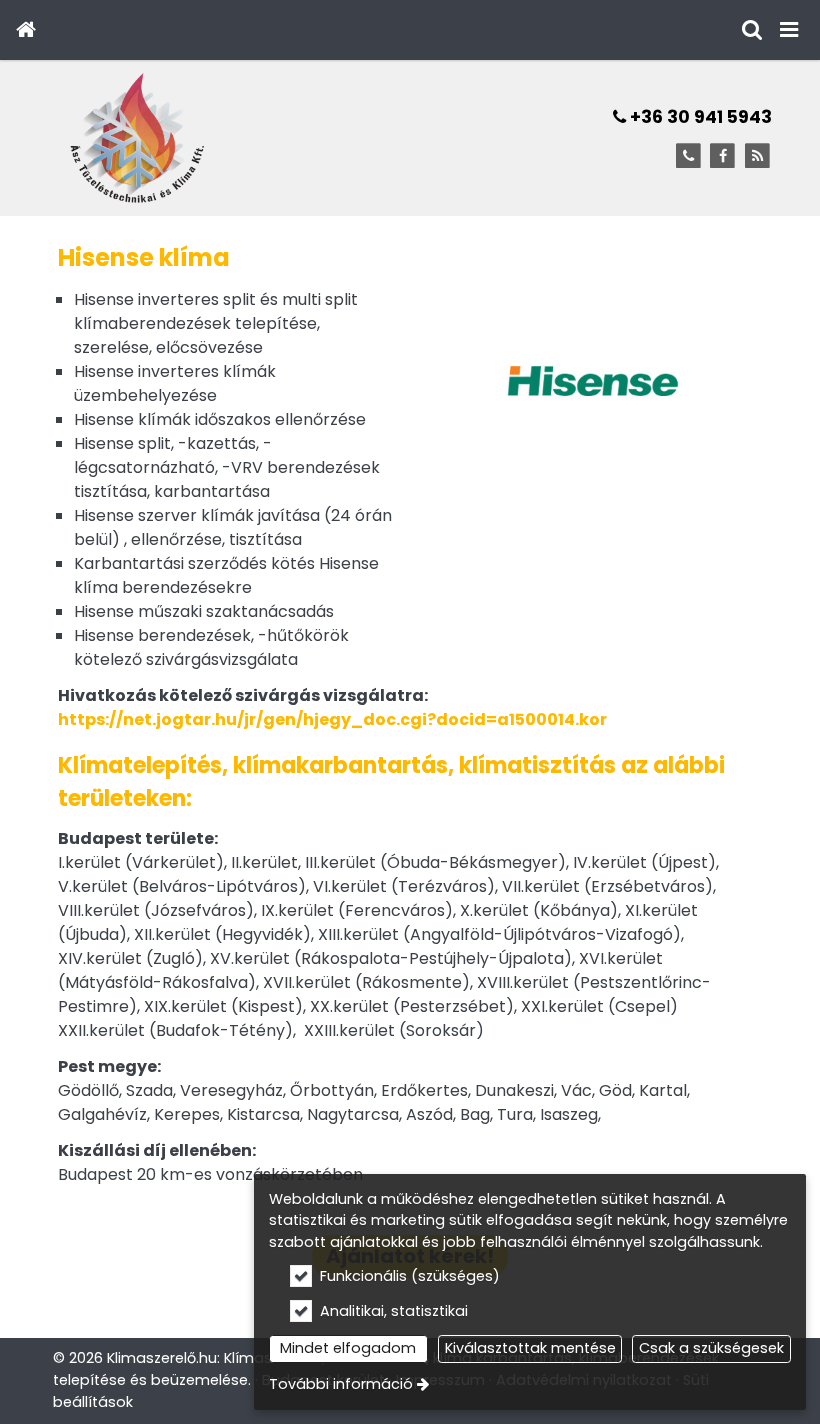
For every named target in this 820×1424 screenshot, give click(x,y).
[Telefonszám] (688, 156)
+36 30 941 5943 (699, 117)
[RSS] (757, 156)
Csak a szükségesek (711, 1348)
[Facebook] (722, 156)
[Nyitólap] (25, 30)
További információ (341, 1384)
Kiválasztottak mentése (530, 1348)
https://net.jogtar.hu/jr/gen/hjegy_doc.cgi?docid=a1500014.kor (332, 719)
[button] (789, 30)
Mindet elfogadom (348, 1348)
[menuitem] (25, 30)
